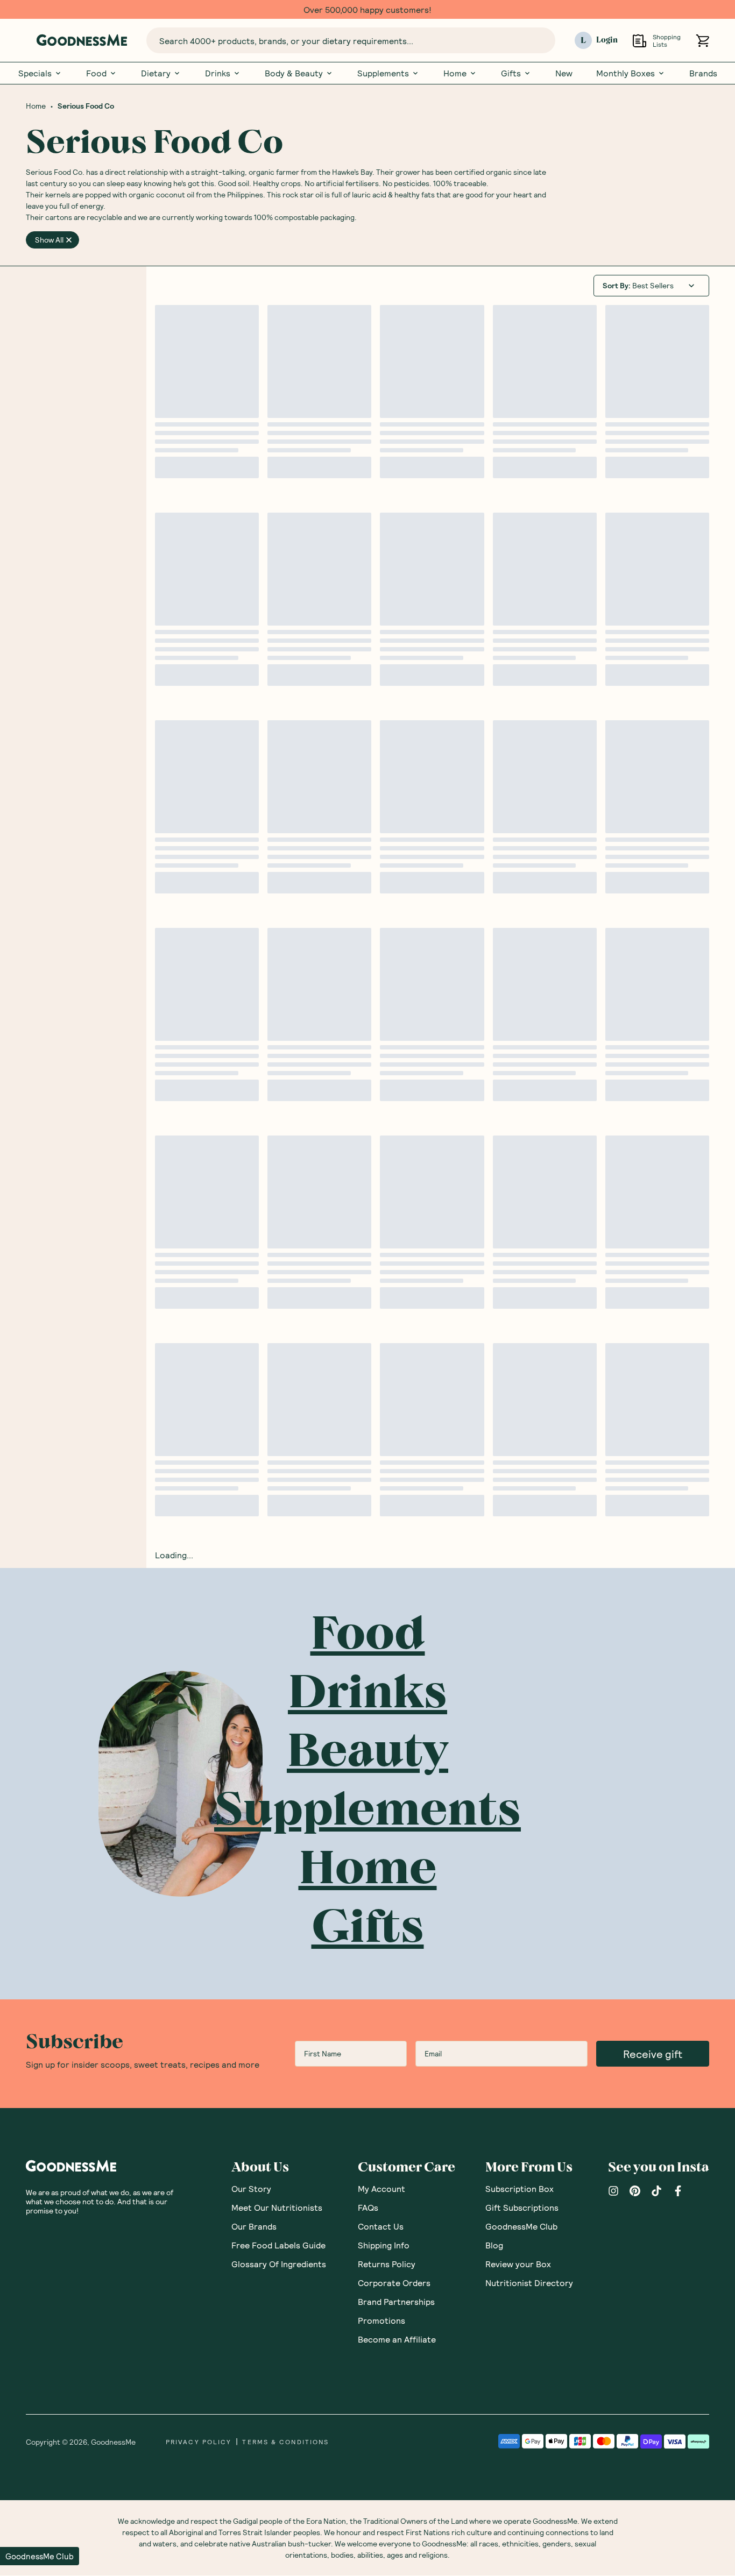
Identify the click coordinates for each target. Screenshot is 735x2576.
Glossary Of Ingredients (279, 2264)
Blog (494, 2245)
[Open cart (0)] (702, 41)
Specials (35, 73)
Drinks (218, 73)
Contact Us (381, 2226)
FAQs (368, 2207)
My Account (381, 2188)
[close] (69, 240)
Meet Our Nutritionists (277, 2207)
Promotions (381, 2320)
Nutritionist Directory (529, 2283)
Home (455, 73)
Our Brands (254, 2226)
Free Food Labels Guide (278, 2245)
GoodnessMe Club (521, 2226)
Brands (703, 73)
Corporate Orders (394, 2283)
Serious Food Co (86, 106)
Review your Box (518, 2264)
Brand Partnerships (396, 2301)
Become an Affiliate (397, 2339)
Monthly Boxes (626, 73)
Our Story (251, 2188)
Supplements (383, 73)
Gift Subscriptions (522, 2207)
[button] (40, 2556)
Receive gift (653, 2054)
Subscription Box (520, 2188)
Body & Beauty (294, 73)
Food (96, 73)
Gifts (511, 73)
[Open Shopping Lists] (639, 41)
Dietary (156, 73)
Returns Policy (387, 2264)
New (564, 73)
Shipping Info (384, 2245)
